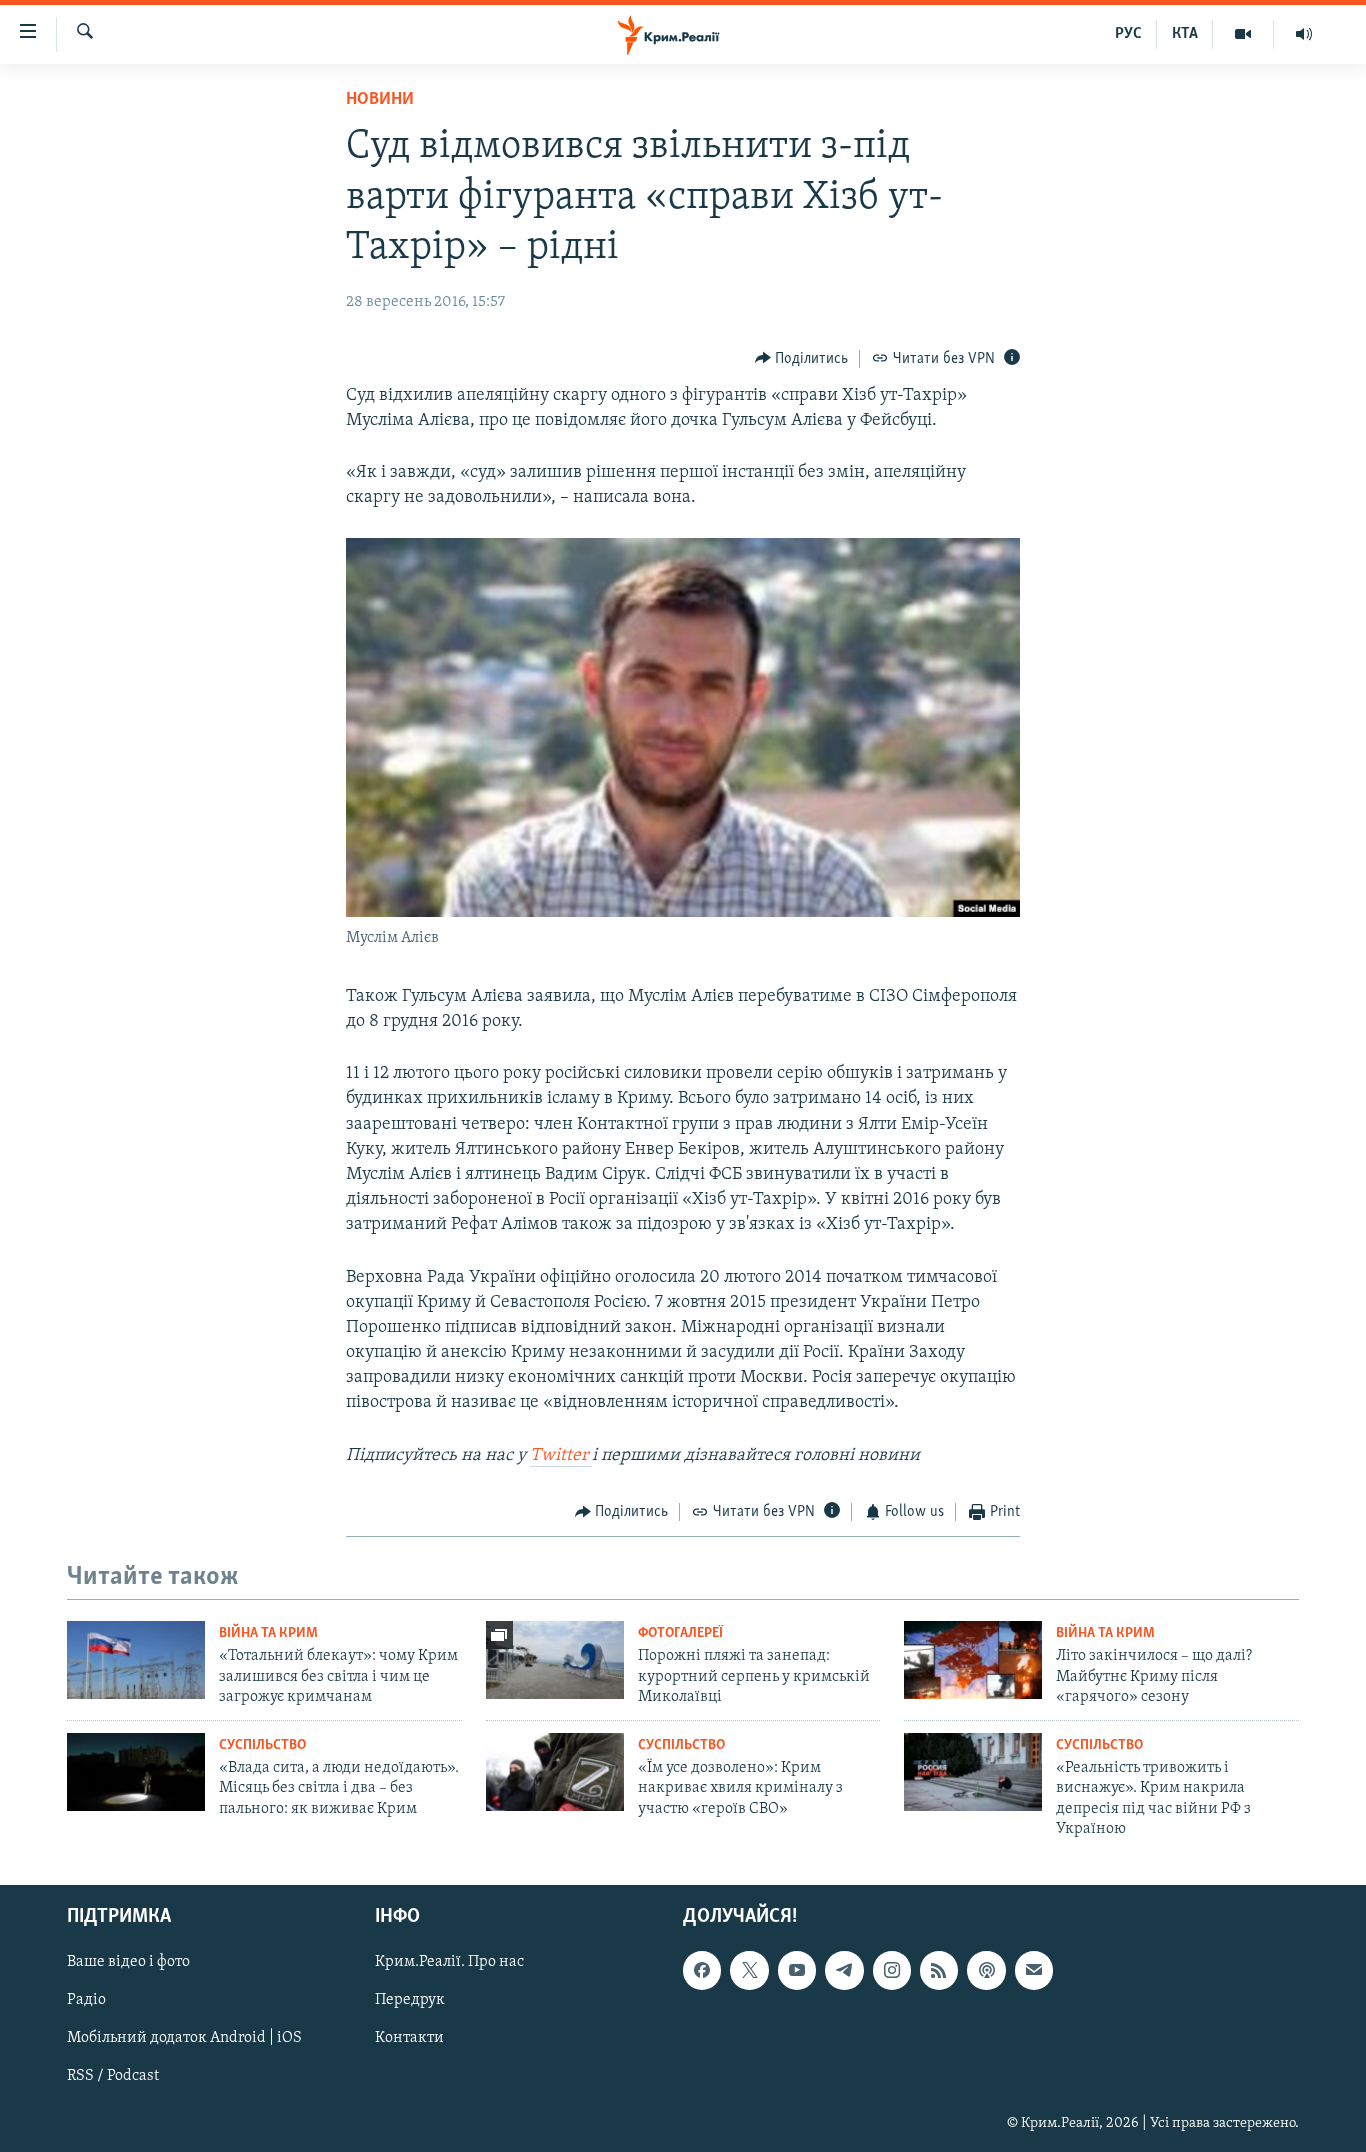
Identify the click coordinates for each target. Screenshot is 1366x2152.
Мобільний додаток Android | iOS (184, 2039)
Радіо (86, 2001)
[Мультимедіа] (1243, 34)
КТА (1185, 34)
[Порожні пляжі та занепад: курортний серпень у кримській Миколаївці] (555, 1660)
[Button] (802, 359)
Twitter (561, 1456)
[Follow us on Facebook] (702, 1971)
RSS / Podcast (113, 2077)
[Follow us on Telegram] (844, 1971)
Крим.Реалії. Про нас (449, 1963)
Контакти (409, 2039)
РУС (1128, 34)
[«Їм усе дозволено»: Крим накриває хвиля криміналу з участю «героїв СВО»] (555, 1772)
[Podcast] (986, 1971)
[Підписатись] (1034, 1971)
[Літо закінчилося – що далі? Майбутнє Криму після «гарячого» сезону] (973, 1660)
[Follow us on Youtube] (797, 1971)
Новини (380, 100)
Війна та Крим (268, 1633)
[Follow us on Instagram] (892, 1971)
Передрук (410, 2001)
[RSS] (939, 1971)
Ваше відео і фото (128, 1963)
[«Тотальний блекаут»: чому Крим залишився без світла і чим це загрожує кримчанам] (136, 1660)
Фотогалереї (680, 1633)
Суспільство (262, 1745)
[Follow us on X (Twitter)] (749, 1971)
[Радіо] (1304, 34)
